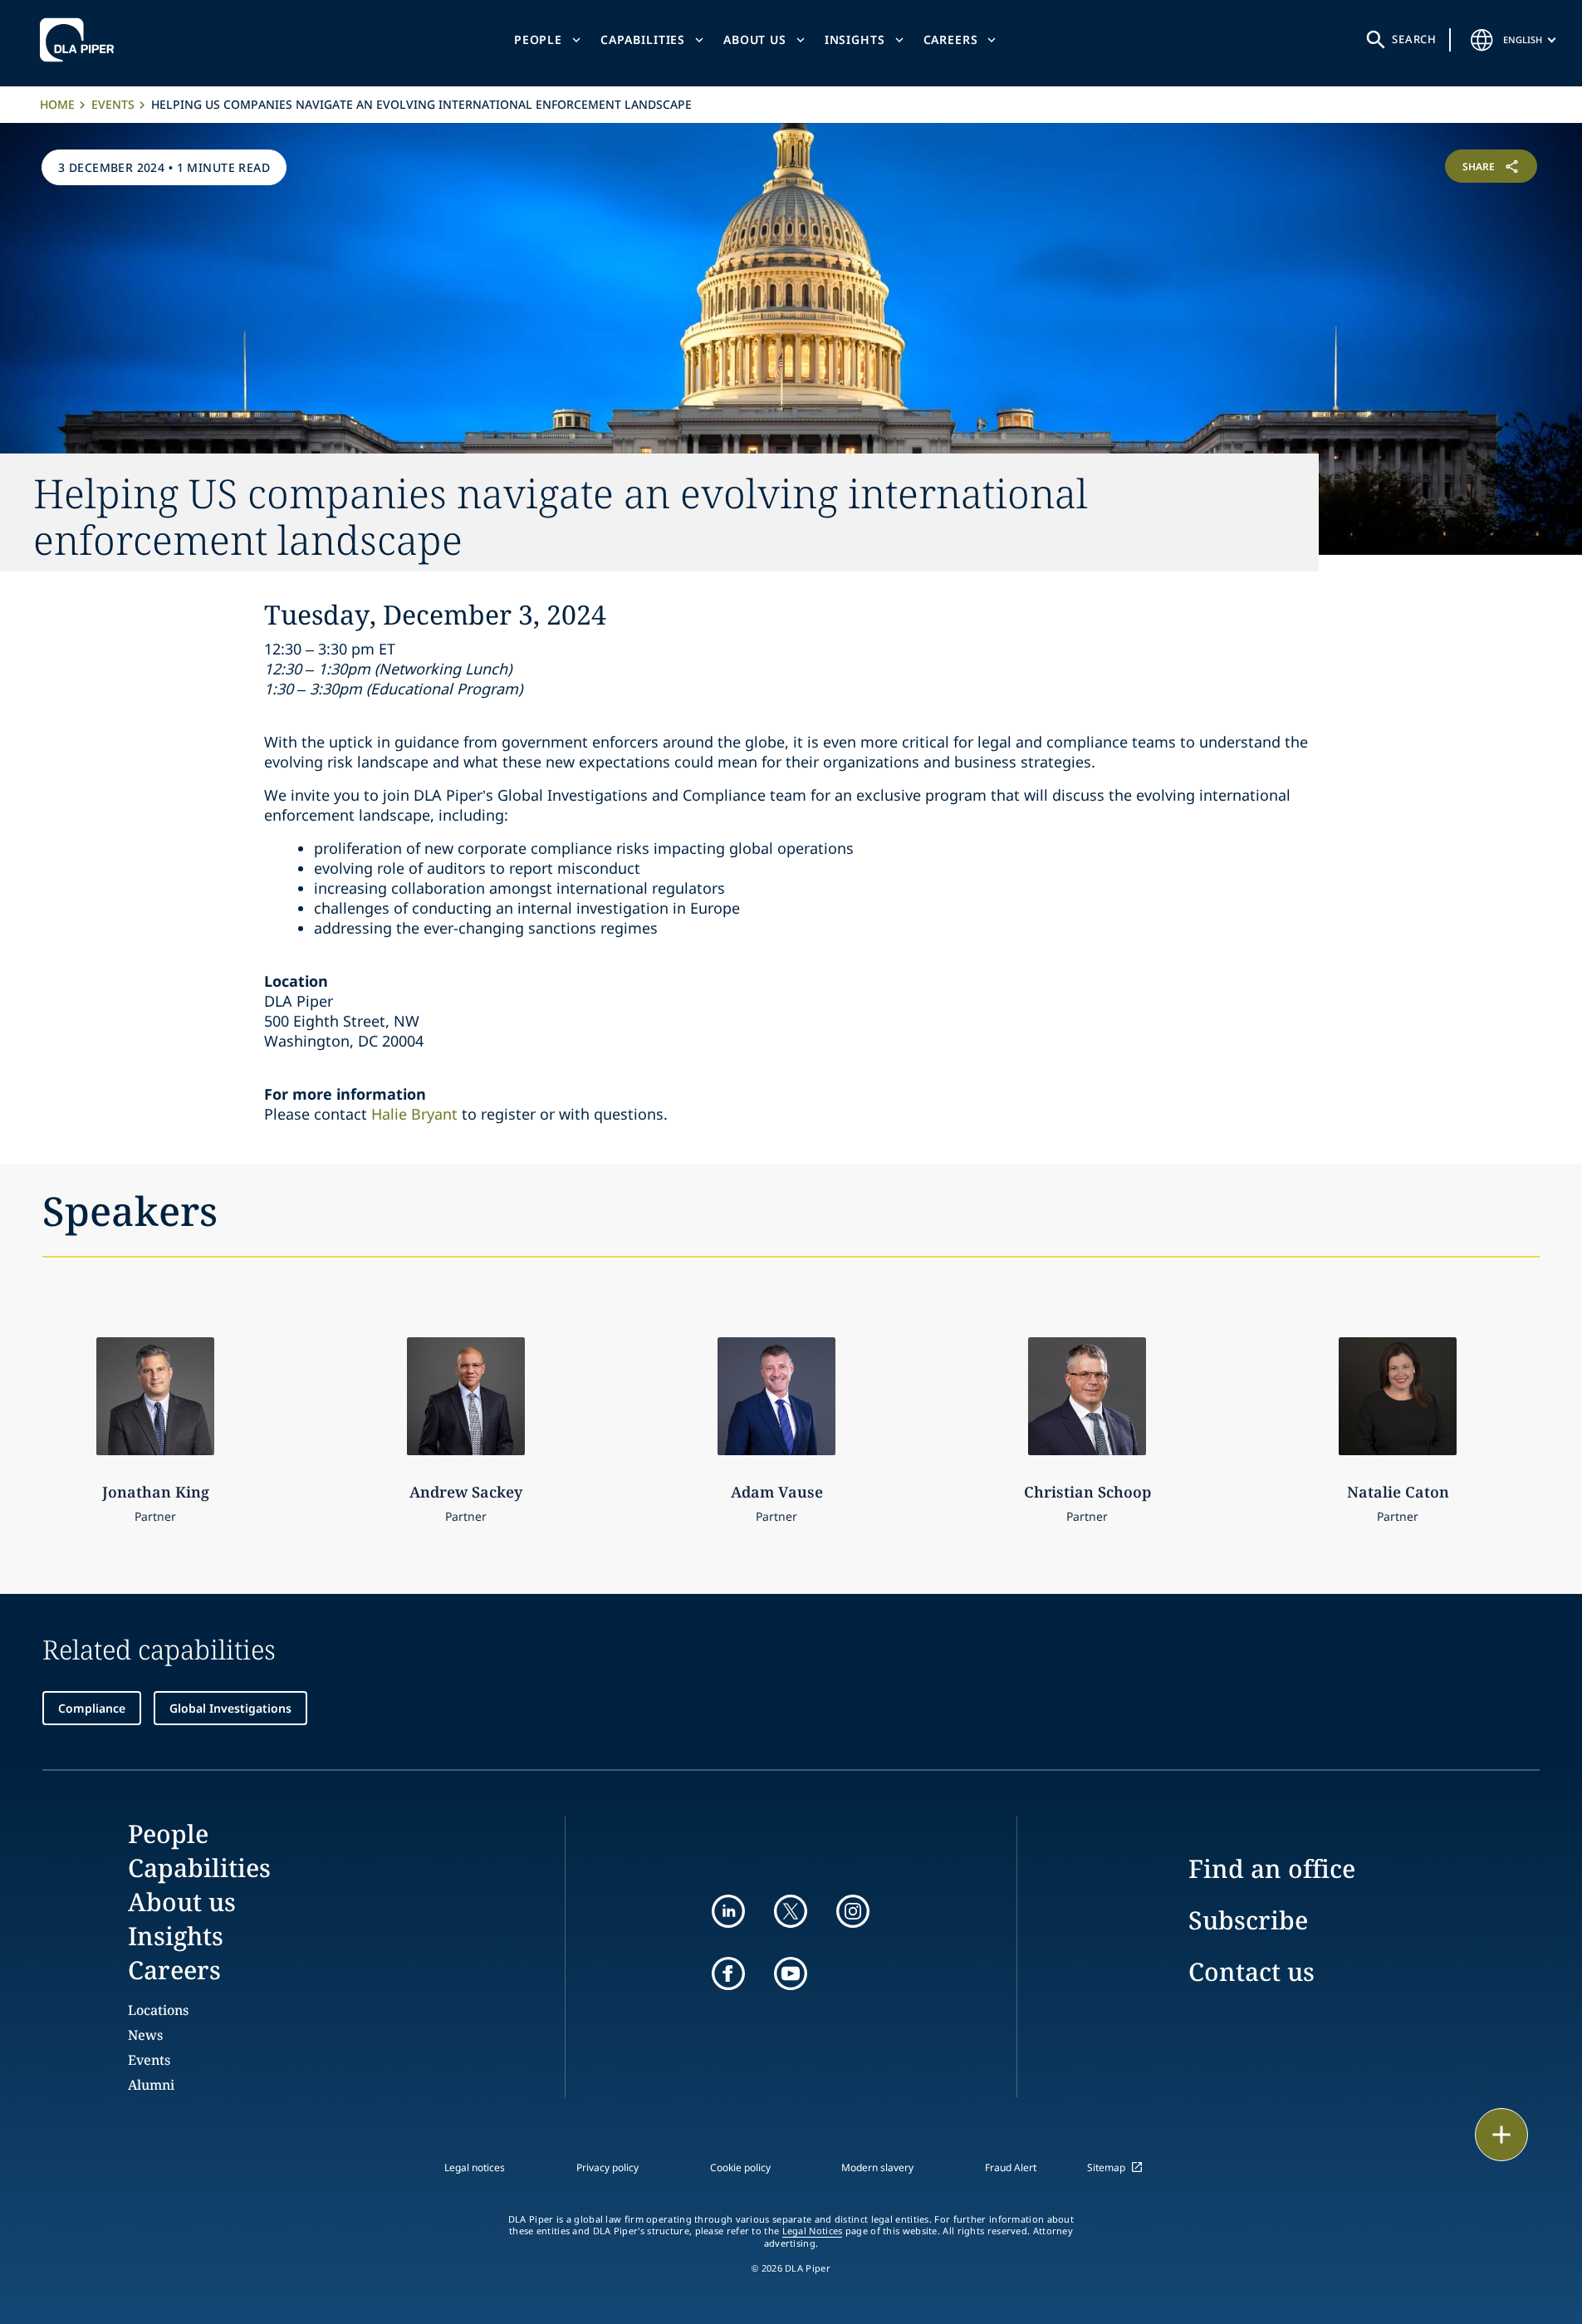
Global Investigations (230, 1708)
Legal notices (475, 2167)
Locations (158, 2010)
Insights (855, 39)
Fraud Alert (1011, 2167)
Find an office (1272, 1868)
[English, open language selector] (1482, 40)
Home (57, 104)
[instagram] (853, 1911)
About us (755, 39)
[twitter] (791, 1911)
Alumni (151, 2085)
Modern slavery (877, 2167)
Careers (951, 39)
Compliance (92, 1708)
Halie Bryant (414, 1114)
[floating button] (1501, 2135)
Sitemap (1106, 2167)
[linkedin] (728, 1911)
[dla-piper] (81, 40)
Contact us (1251, 1971)
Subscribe (1248, 1920)
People (538, 39)
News (145, 2035)
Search (1414, 39)
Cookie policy (740, 2167)
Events (113, 104)
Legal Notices (813, 2231)
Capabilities (643, 39)
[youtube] (791, 1973)
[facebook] (728, 1973)
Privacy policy (607, 2167)
